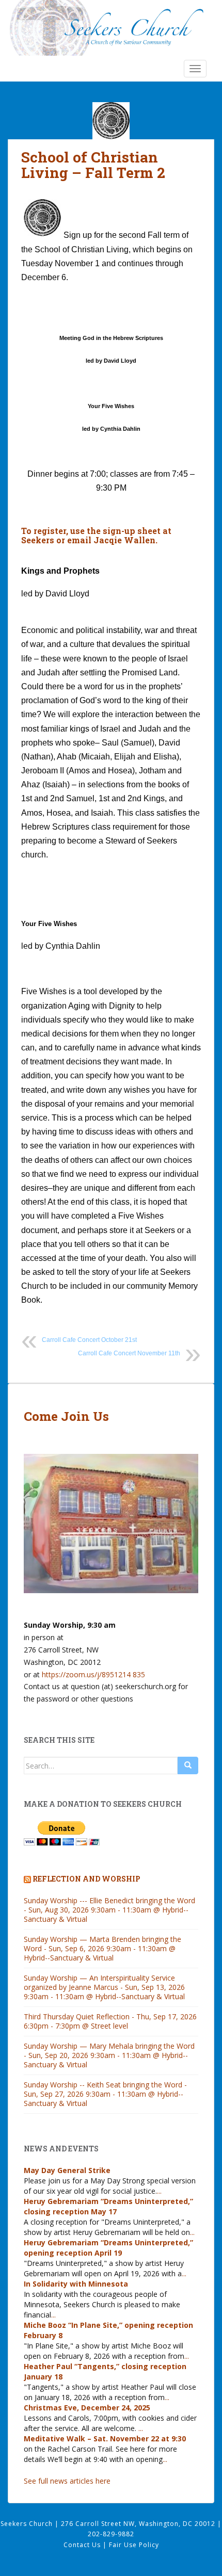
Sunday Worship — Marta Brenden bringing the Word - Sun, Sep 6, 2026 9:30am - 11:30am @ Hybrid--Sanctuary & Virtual (102, 1948)
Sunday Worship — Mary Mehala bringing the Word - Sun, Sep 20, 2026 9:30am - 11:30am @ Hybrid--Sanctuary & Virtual (109, 2055)
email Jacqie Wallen (110, 540)
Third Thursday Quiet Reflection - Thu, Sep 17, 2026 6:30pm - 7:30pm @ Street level (110, 2021)
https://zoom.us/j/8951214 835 (93, 1674)
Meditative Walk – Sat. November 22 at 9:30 (105, 2439)
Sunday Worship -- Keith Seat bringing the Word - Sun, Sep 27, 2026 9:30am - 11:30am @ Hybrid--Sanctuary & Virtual (105, 2094)
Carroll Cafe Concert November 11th (129, 1353)
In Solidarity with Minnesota (76, 2284)
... (159, 2191)
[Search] (188, 1765)
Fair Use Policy (134, 2545)
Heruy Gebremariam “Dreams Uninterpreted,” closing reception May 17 (108, 2206)
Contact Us (83, 2545)
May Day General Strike (67, 2170)
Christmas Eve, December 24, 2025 (87, 2408)
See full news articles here (67, 2481)
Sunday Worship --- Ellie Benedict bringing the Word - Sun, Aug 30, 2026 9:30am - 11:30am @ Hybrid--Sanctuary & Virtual (109, 1910)
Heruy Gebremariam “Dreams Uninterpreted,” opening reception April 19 (108, 2248)
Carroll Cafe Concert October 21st (89, 1340)
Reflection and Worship (86, 1879)
